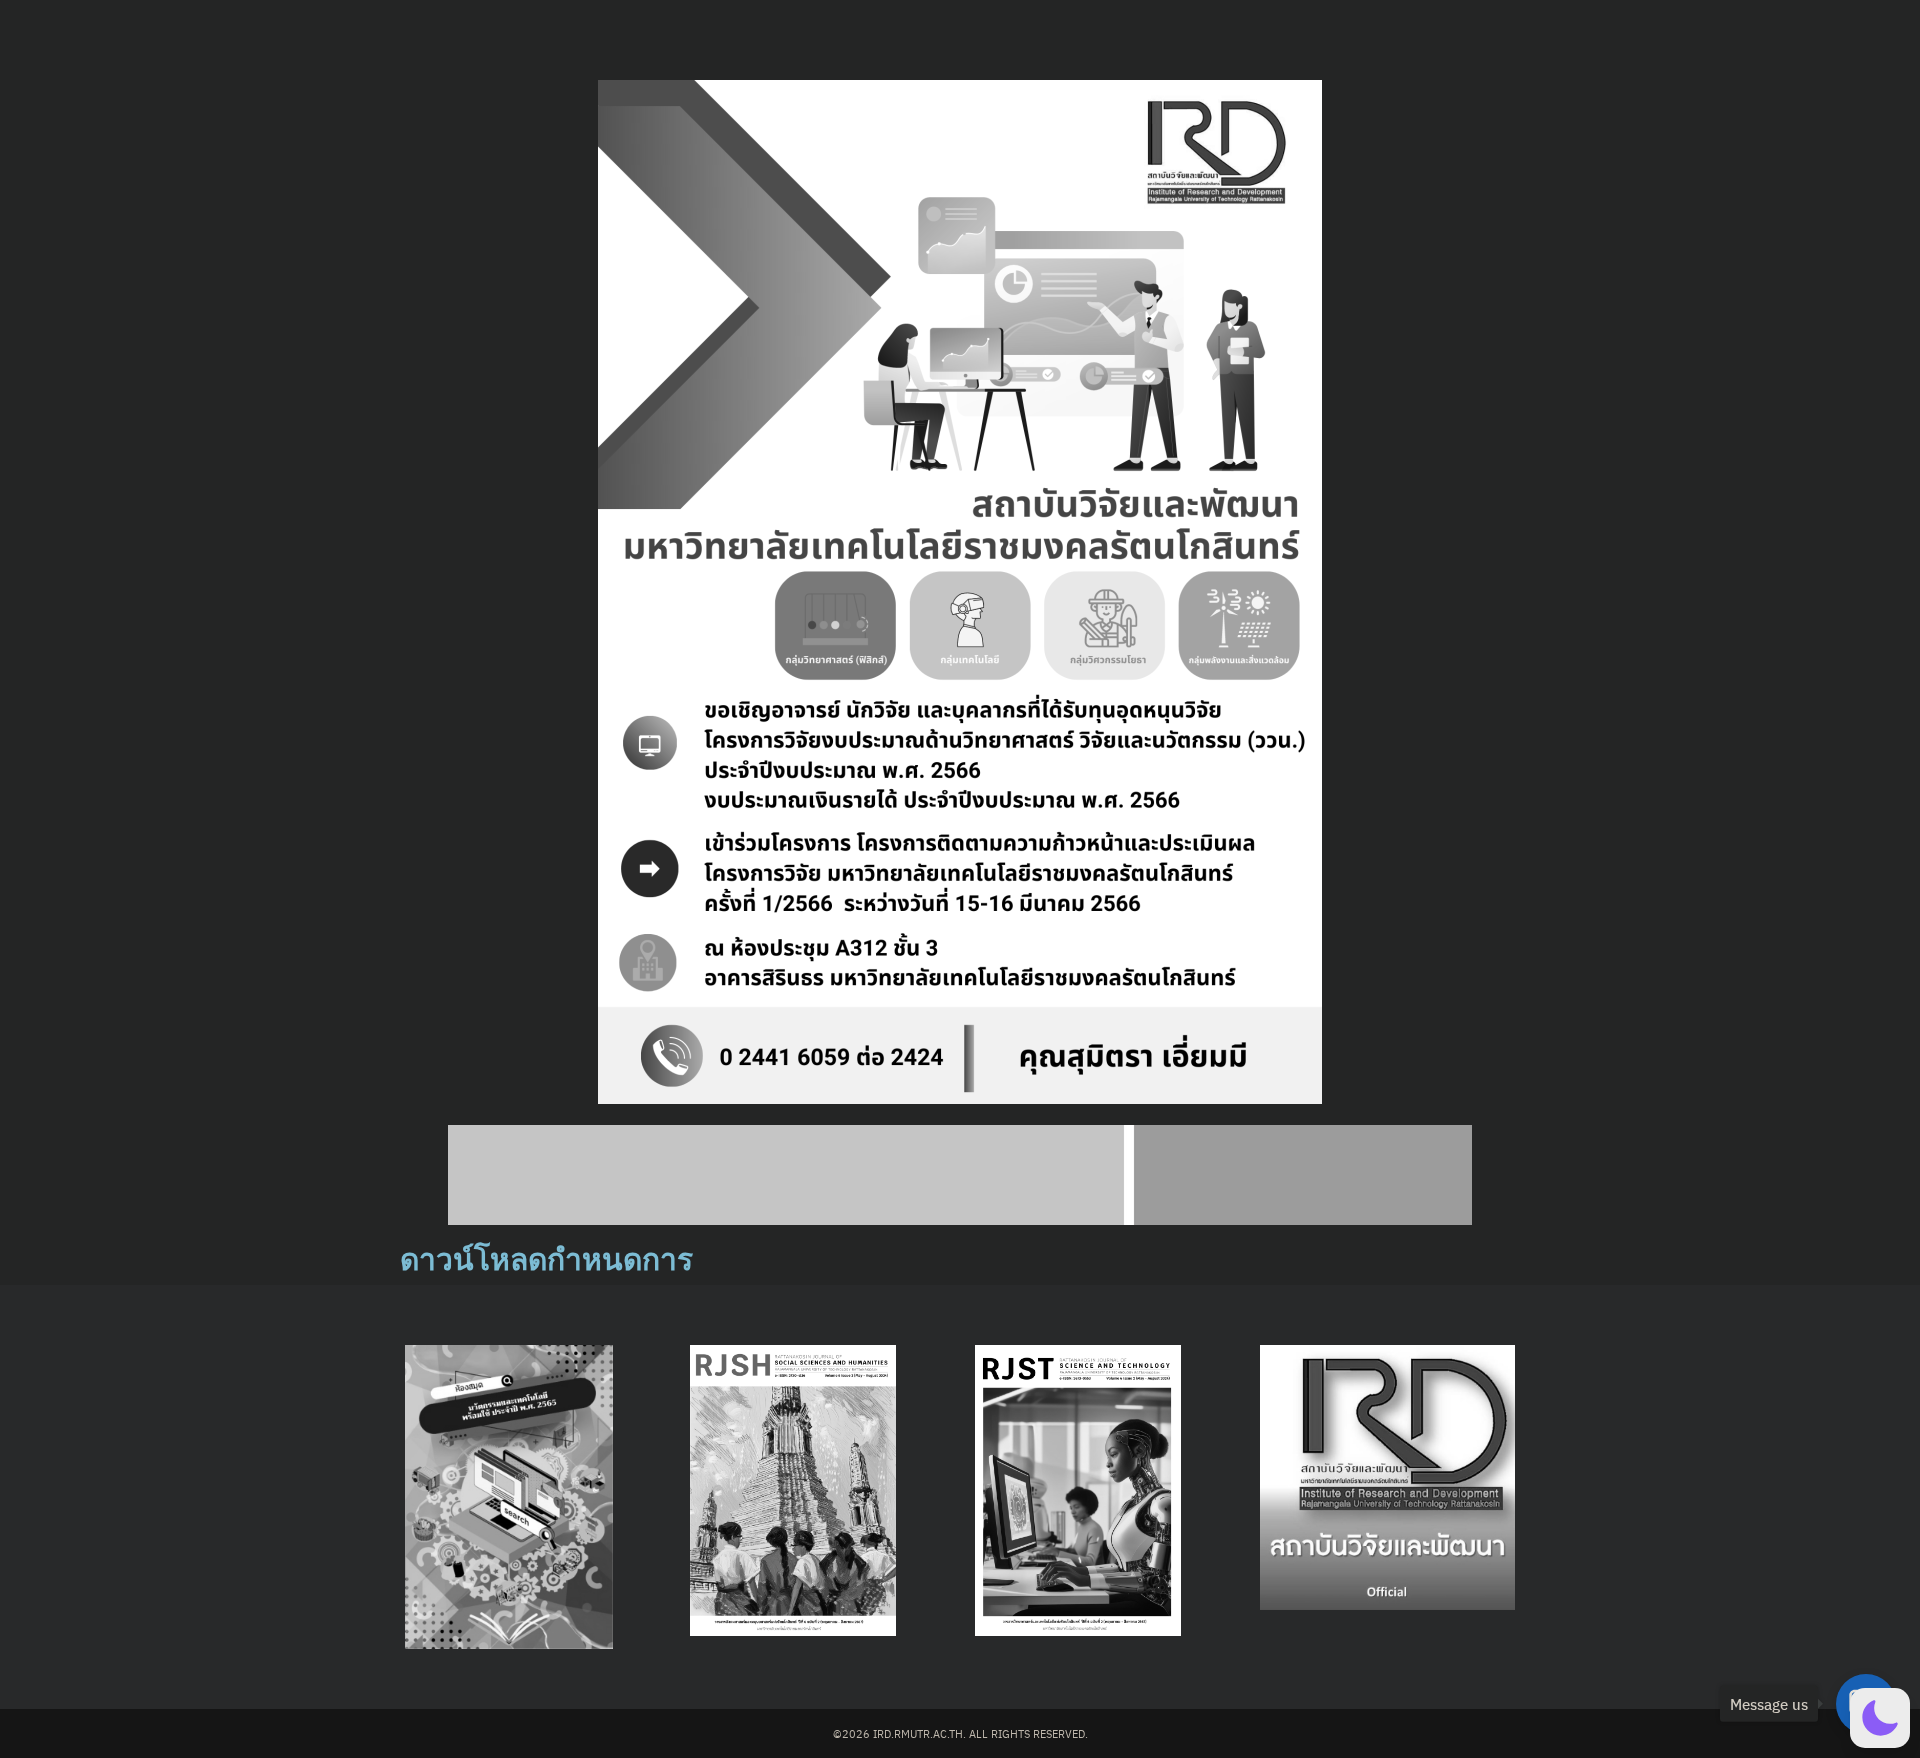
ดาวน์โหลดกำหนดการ (546, 1259)
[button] (1880, 1718)
